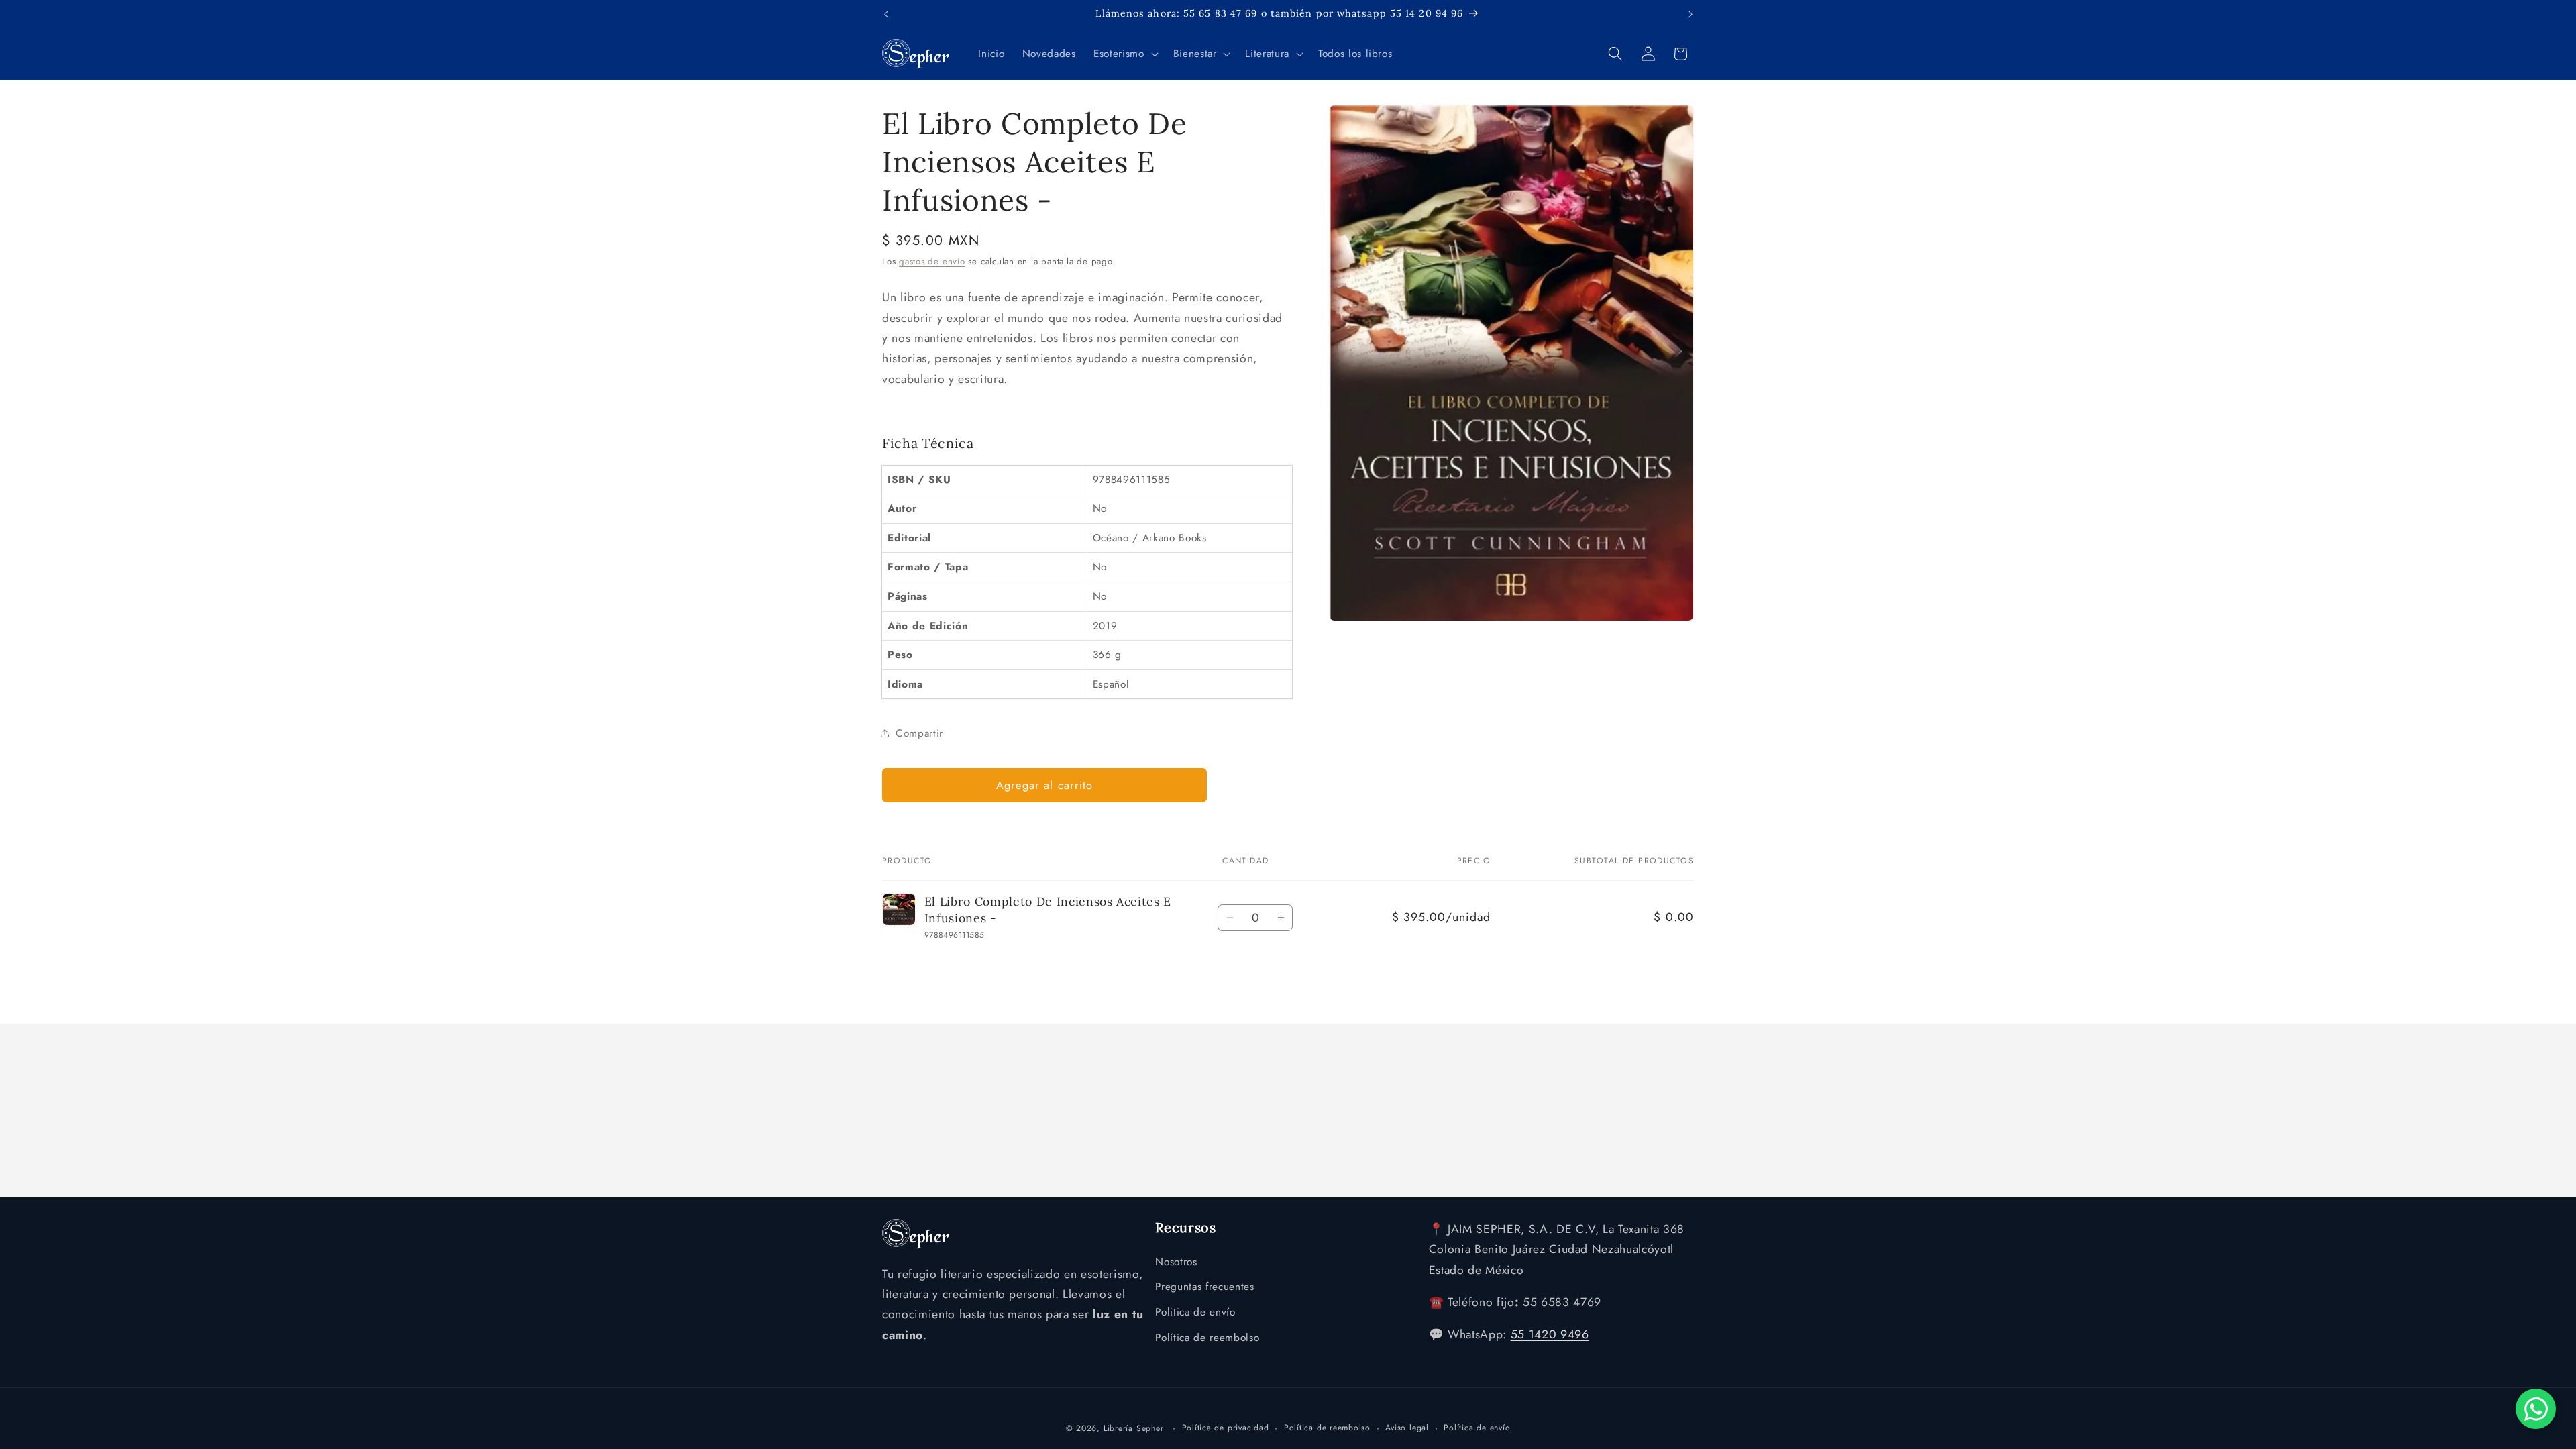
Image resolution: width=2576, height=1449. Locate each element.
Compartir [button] (919, 733)
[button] (1124, 54)
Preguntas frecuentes (1204, 1287)
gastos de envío (932, 261)
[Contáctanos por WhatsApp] (2536, 1409)
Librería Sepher (1134, 1428)
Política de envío (1477, 1428)
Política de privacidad (1226, 1428)
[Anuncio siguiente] (1690, 14)
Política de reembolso (1207, 1338)
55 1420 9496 (1550, 1334)
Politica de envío (1195, 1312)
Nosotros (1176, 1262)
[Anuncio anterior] (886, 14)
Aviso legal (1407, 1428)
